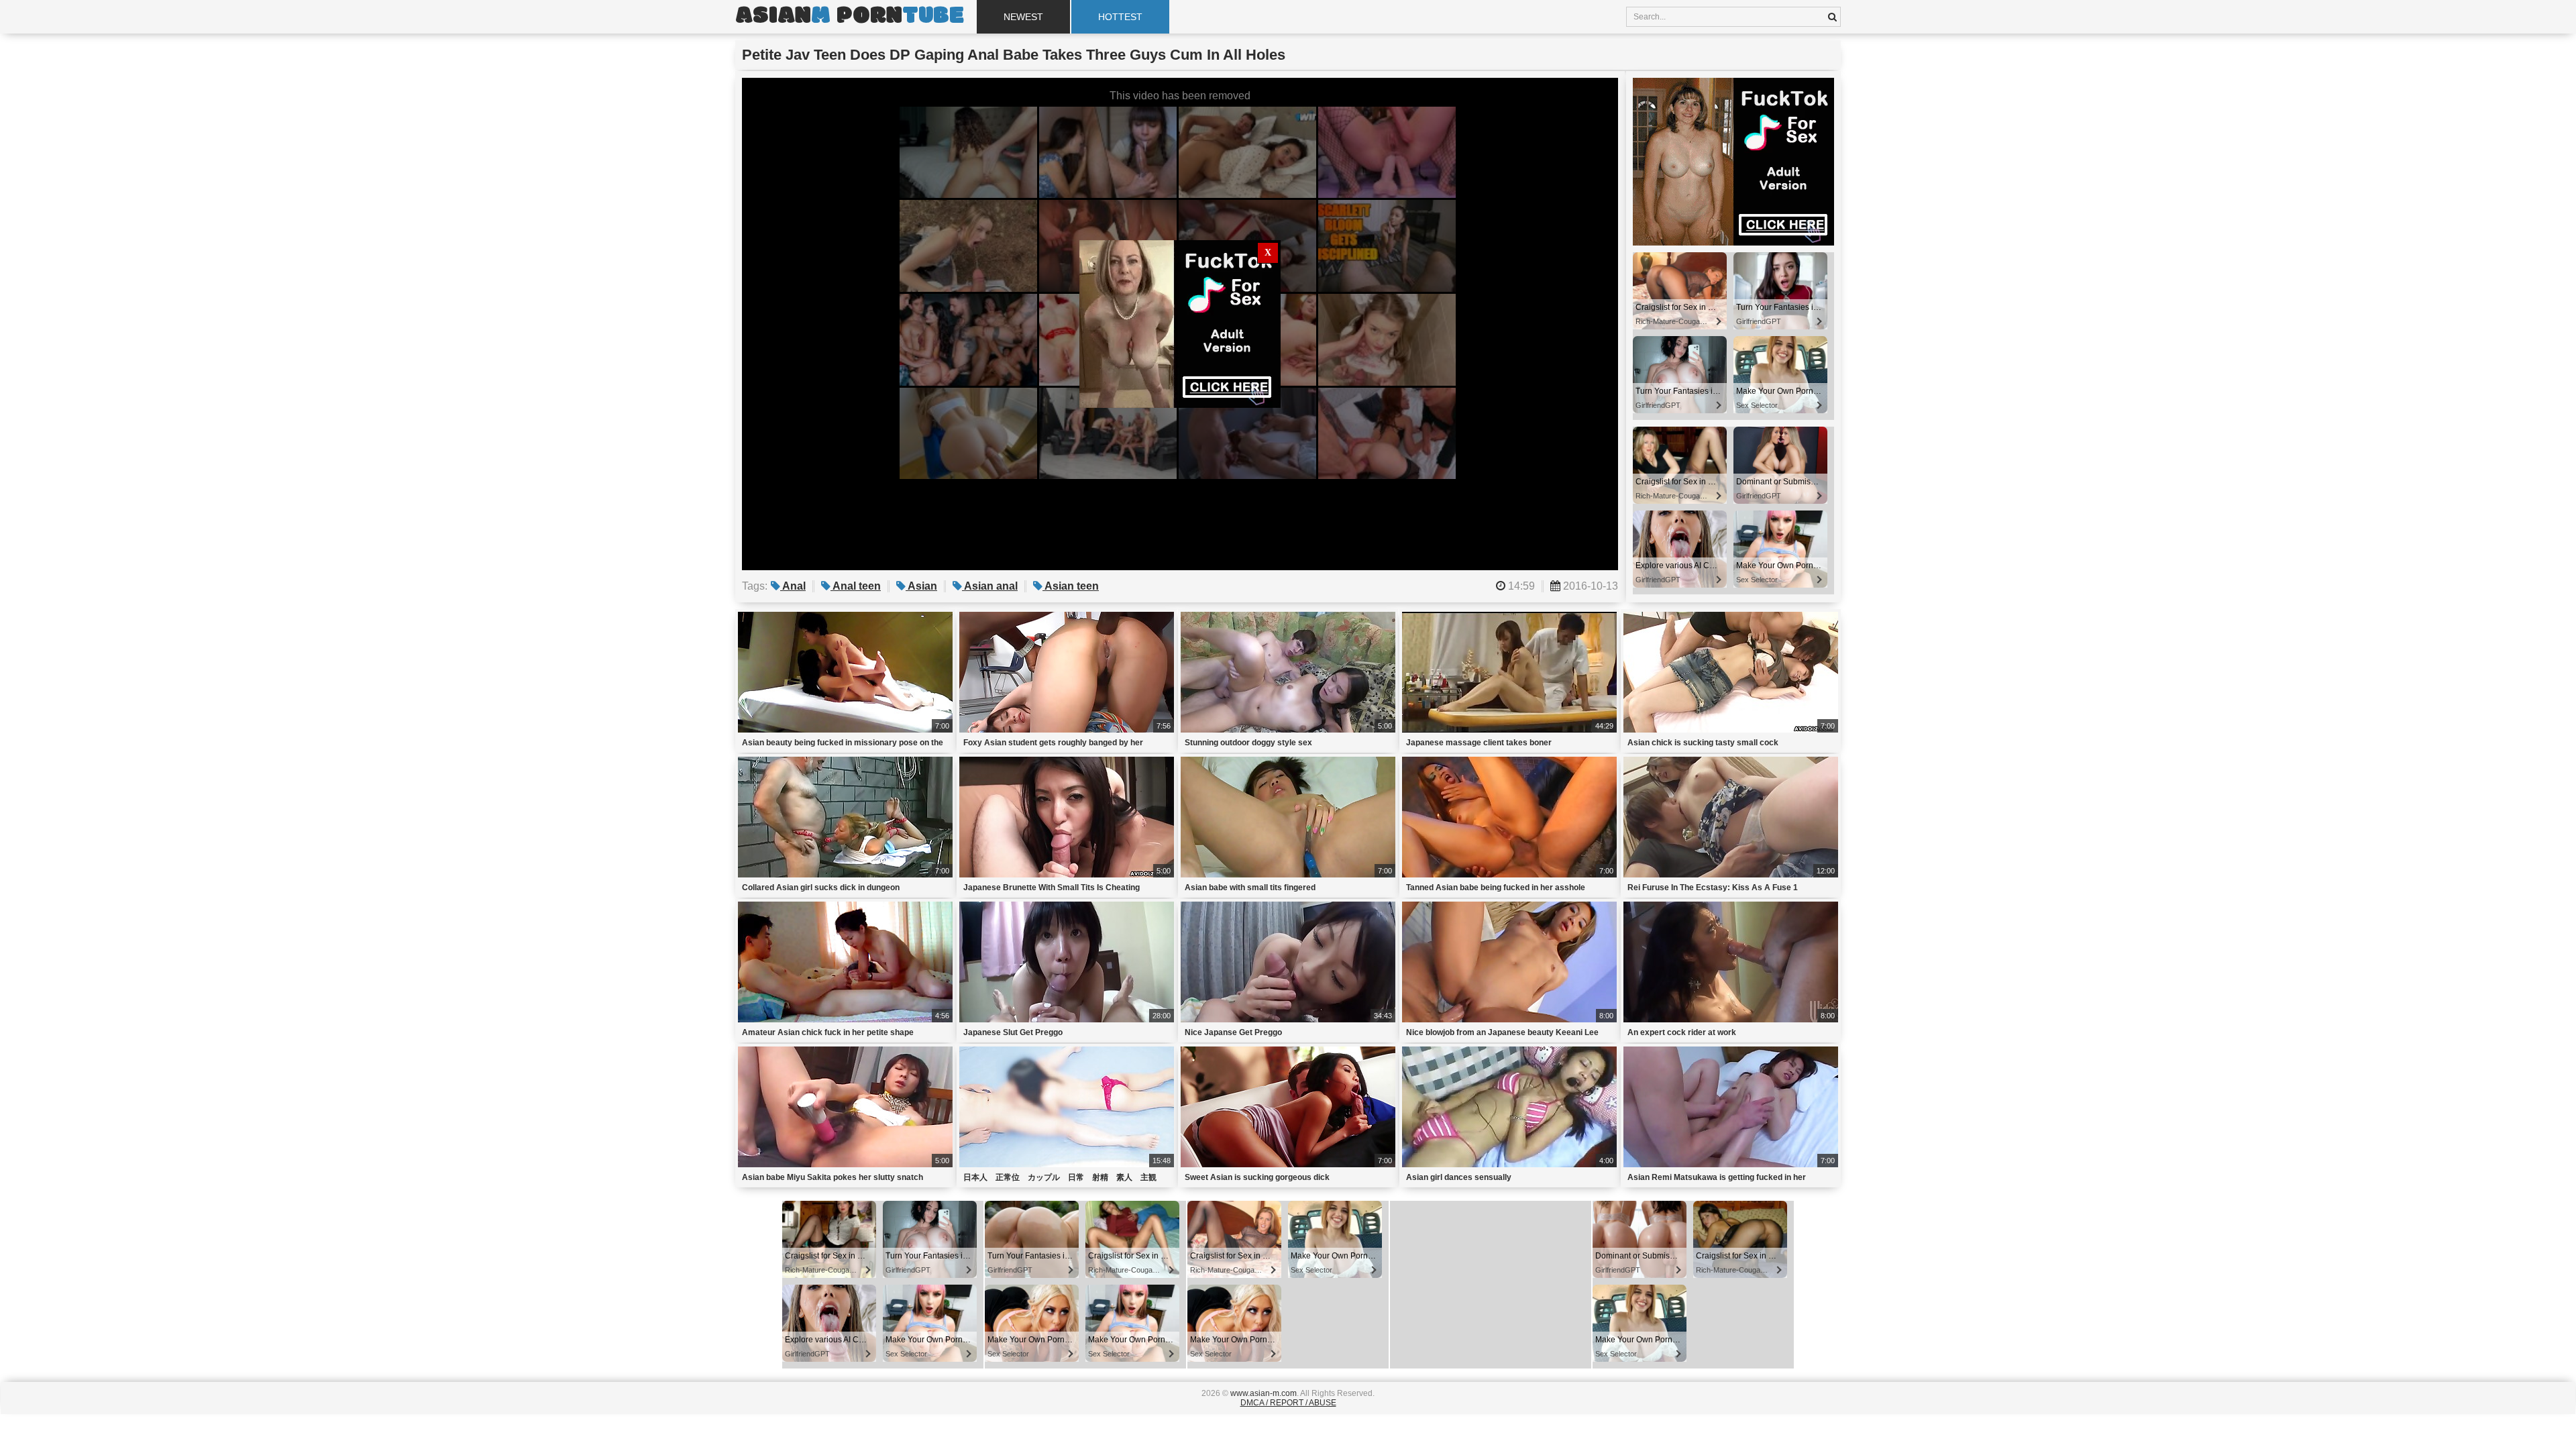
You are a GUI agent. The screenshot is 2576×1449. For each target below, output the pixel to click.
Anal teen (856, 586)
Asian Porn (849, 17)
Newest (1023, 17)
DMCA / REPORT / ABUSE (1288, 1403)
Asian (921, 586)
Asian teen (1071, 586)
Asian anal (990, 586)
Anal (793, 586)
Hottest (1120, 17)
